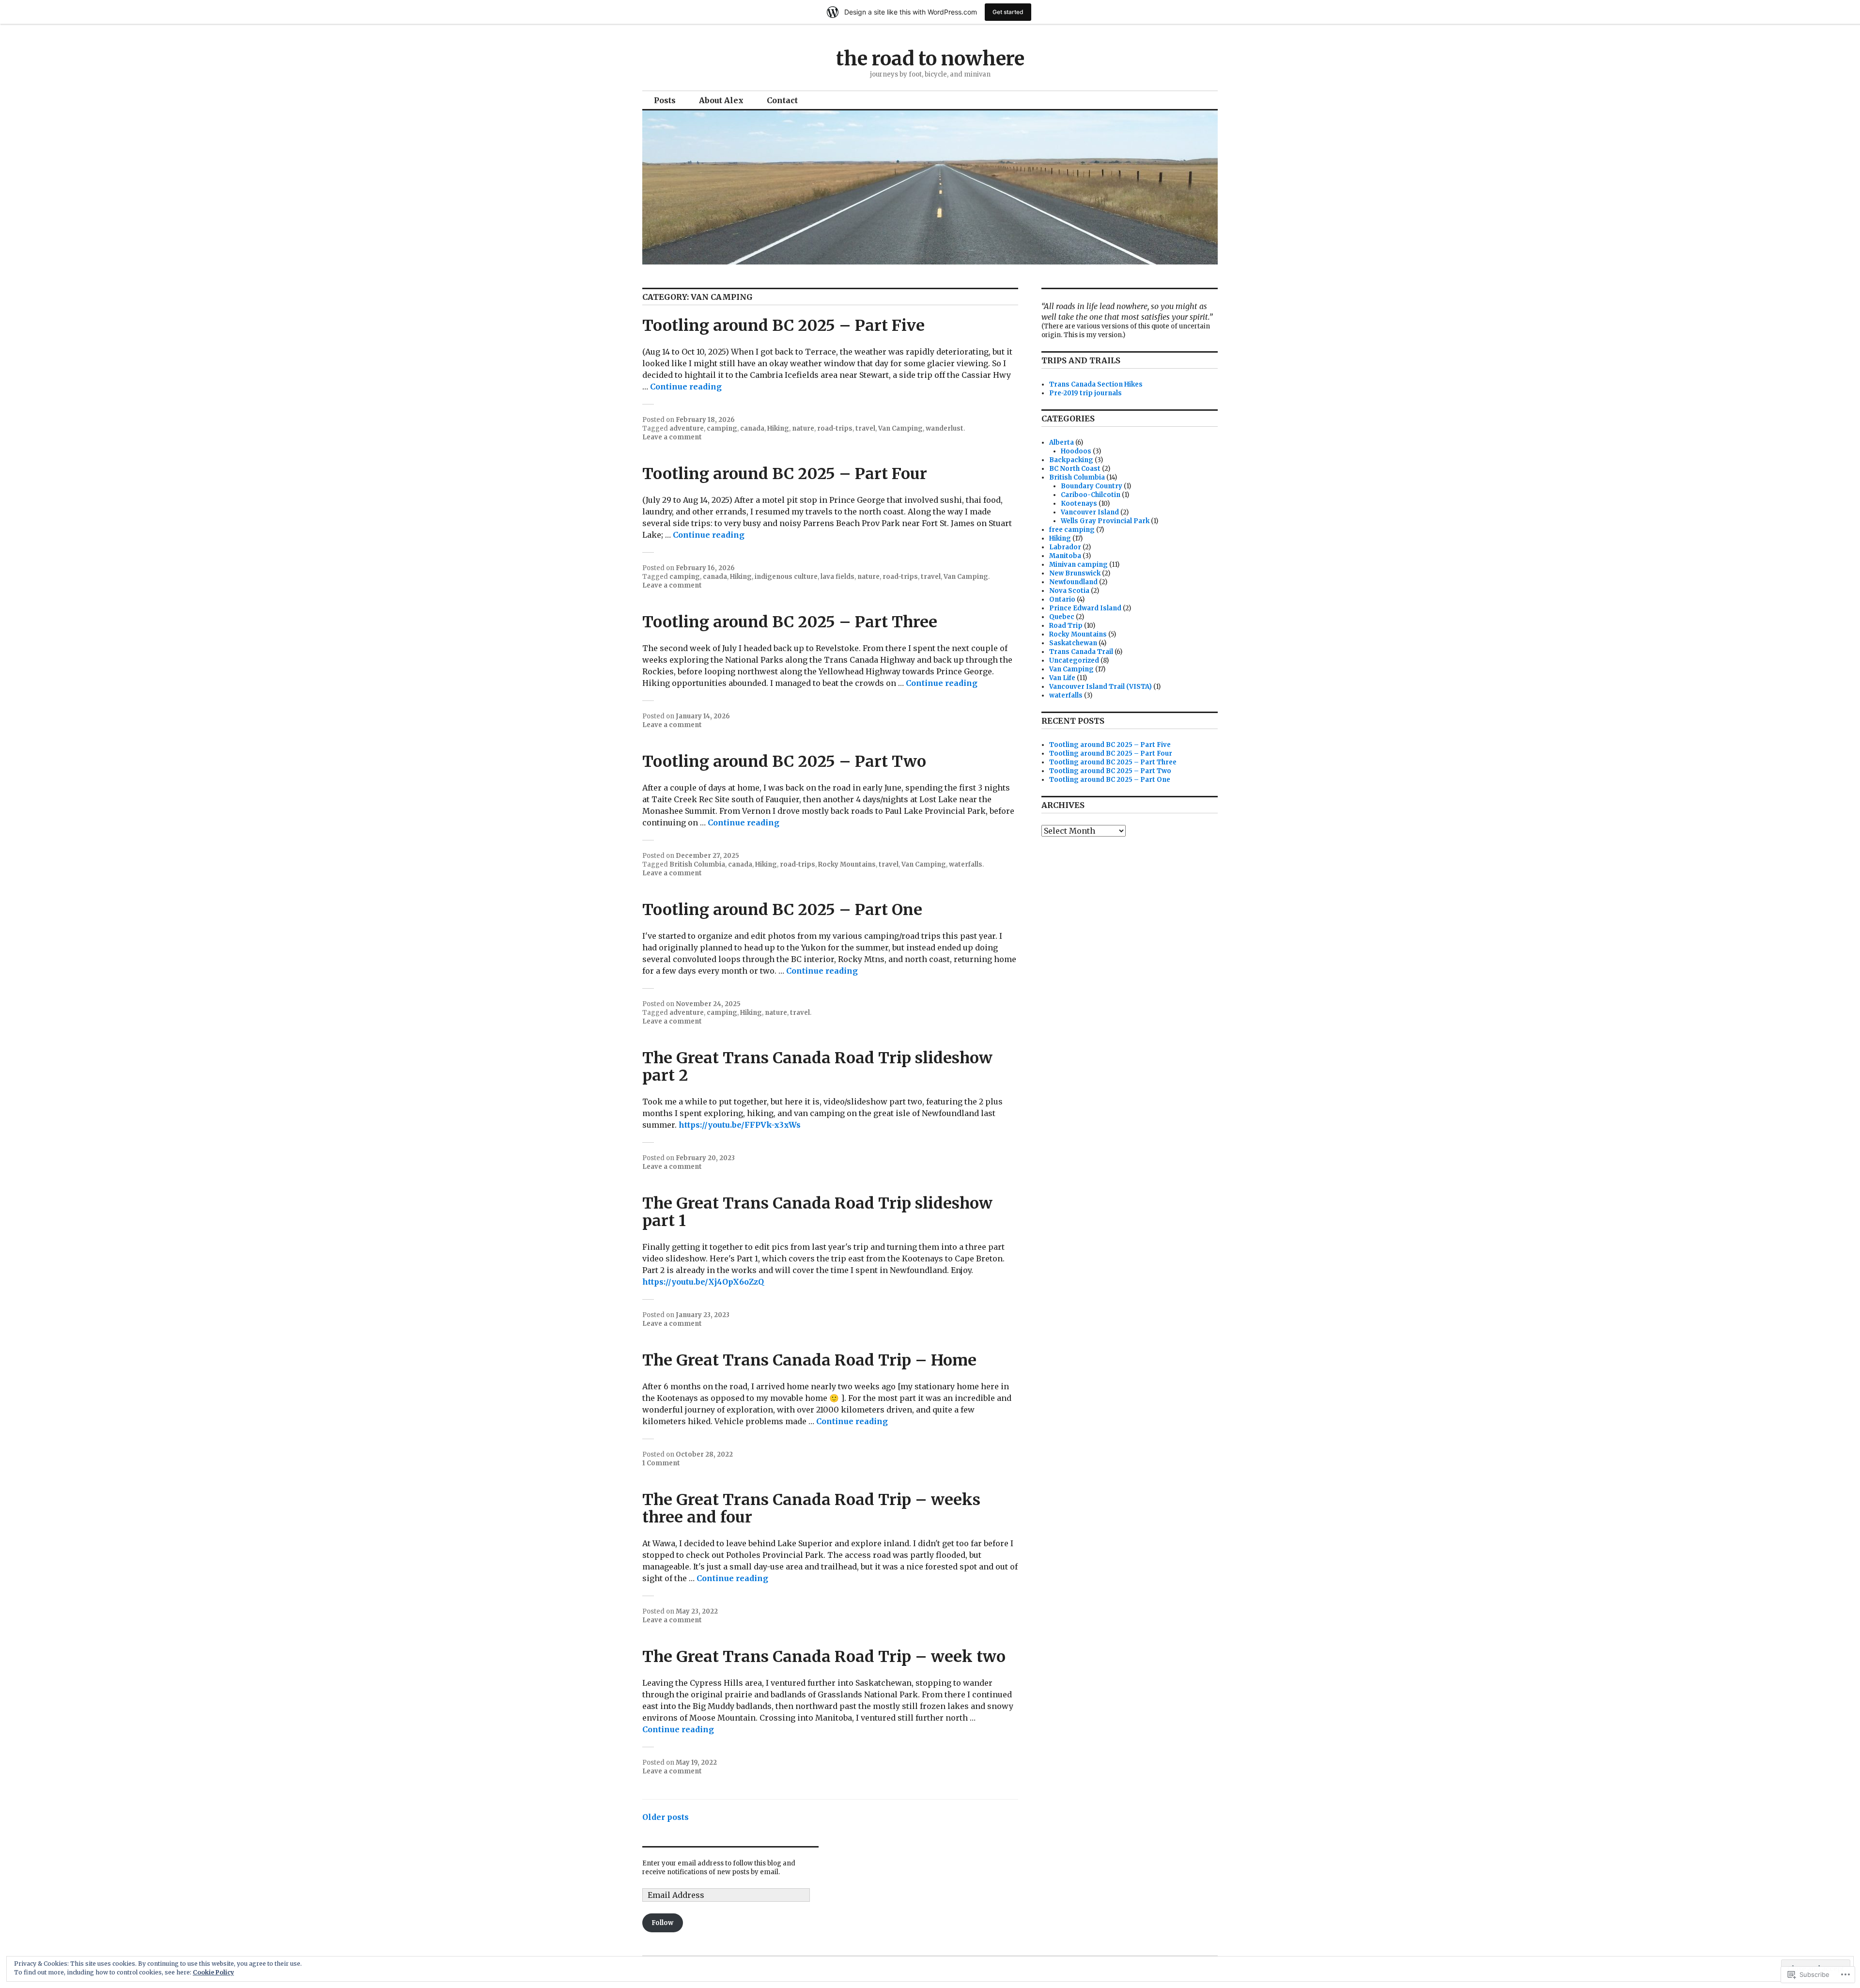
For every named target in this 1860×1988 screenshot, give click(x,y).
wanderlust (945, 428)
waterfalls (966, 864)
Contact (782, 100)
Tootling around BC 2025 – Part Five (783, 326)
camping (722, 428)
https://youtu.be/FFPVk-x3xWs (740, 1125)
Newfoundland (1073, 582)
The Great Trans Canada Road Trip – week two (824, 1657)
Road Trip (1066, 626)
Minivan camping (1078, 565)
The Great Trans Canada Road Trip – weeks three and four (811, 1508)
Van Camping (900, 428)
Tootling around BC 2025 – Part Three (790, 622)
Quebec (1062, 617)
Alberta (1062, 443)
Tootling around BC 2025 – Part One (782, 910)
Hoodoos (1076, 451)
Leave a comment (672, 437)
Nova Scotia (1069, 591)
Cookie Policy (213, 1972)
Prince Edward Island (1085, 608)
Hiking (778, 428)
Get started (1008, 12)
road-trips (835, 428)
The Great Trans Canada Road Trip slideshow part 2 (817, 1067)
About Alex (721, 100)
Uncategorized (1074, 660)
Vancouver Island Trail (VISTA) (1100, 687)
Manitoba (1065, 556)
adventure (687, 428)
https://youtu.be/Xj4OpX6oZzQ (703, 1282)
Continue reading (686, 387)
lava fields (837, 577)
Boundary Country (1092, 486)
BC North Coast (1075, 469)
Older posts (666, 1817)
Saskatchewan (1073, 643)
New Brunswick (1075, 573)
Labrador (1065, 547)
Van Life (1062, 678)
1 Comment (661, 1463)
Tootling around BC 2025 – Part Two (784, 761)
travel (865, 428)
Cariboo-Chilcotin (1091, 495)
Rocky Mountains (847, 864)
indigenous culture (786, 577)
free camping (1072, 530)
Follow (662, 1923)
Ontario (1062, 599)
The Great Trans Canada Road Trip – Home (809, 1360)
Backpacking (1071, 460)
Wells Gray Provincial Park (1105, 521)
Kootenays (1079, 504)
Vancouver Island (1090, 512)
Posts (665, 100)
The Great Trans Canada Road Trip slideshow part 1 (817, 1212)
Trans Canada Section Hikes (1096, 384)
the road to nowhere (930, 59)
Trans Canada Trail (1081, 652)
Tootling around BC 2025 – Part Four (785, 474)
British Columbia (697, 864)
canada (752, 428)
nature (803, 428)
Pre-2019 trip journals (1085, 393)
